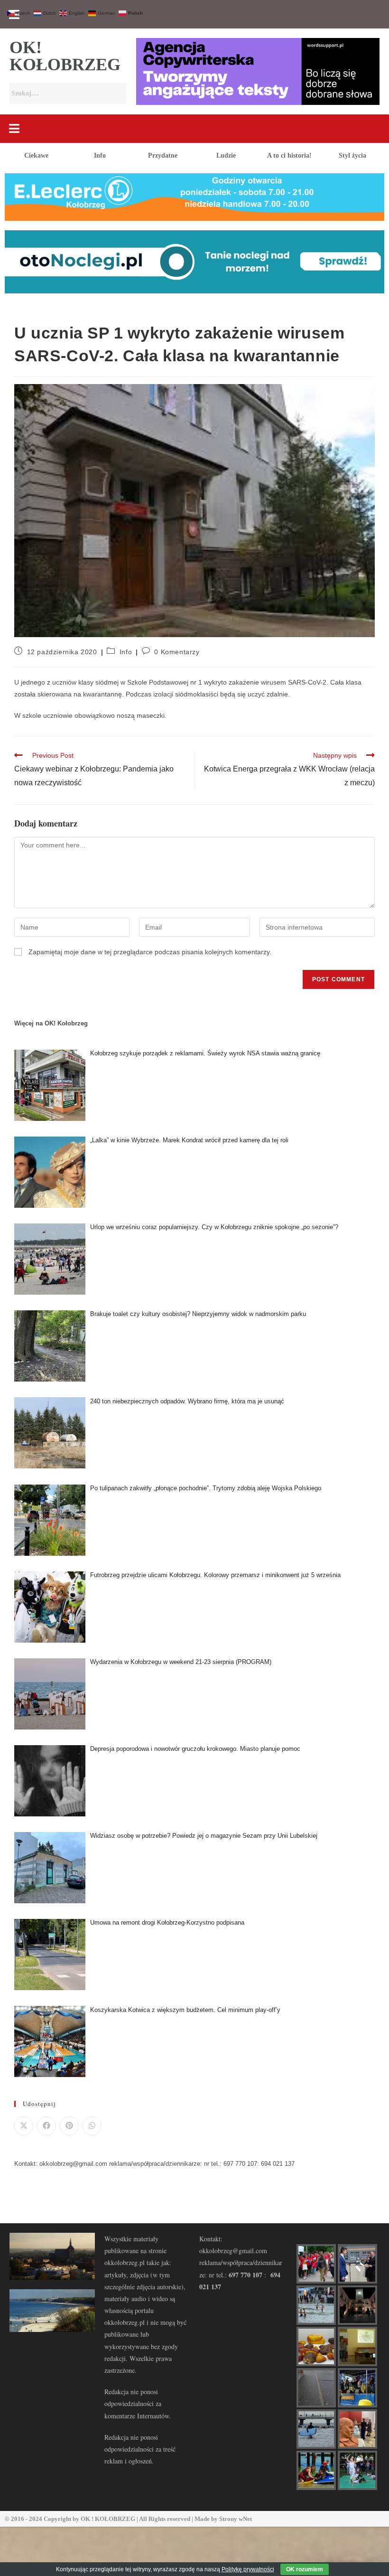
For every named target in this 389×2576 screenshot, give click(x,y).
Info (100, 155)
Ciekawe (36, 155)
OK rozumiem (305, 2569)
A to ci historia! (289, 155)
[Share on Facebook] (46, 2126)
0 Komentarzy (177, 652)
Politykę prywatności (248, 2569)
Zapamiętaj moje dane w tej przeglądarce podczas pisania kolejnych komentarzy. (150, 952)
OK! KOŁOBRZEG (65, 56)
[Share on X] (24, 2126)
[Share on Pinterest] (69, 2126)
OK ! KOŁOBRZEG (108, 2519)
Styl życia (352, 155)
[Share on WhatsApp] (92, 2126)
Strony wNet (236, 2519)
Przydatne (163, 155)
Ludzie (226, 155)
